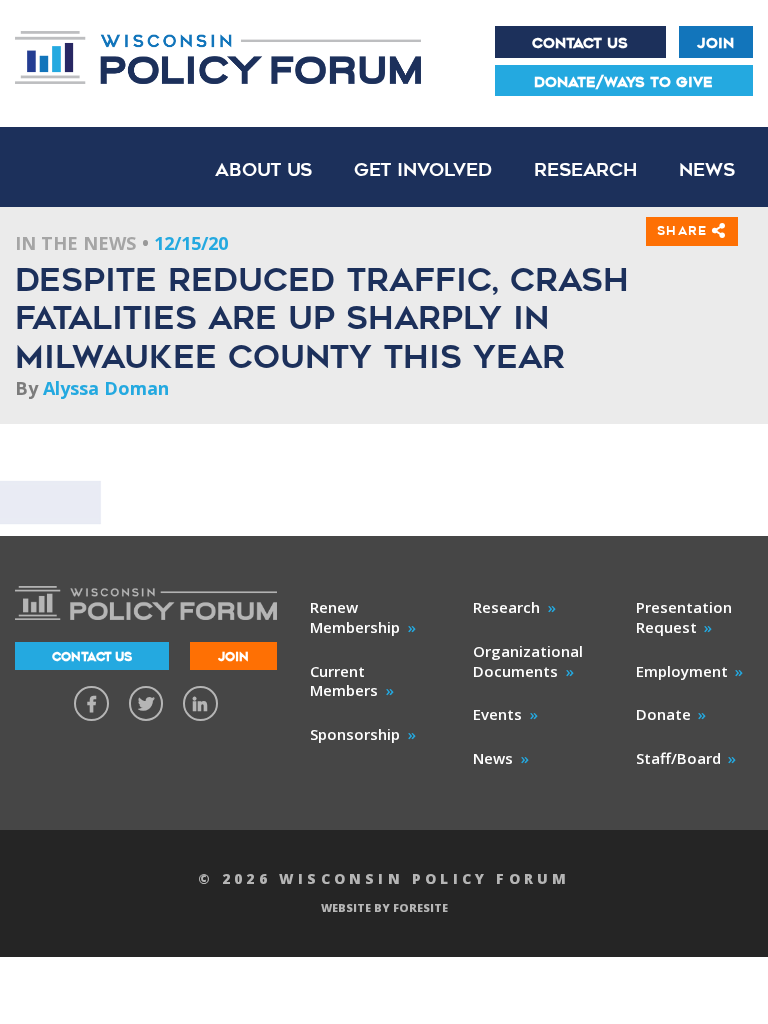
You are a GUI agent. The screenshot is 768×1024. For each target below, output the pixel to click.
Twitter (146, 703)
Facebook (91, 703)
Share (684, 230)
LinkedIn (200, 703)
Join (715, 43)
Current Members (344, 681)
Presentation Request (684, 617)
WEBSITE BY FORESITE (384, 907)
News (707, 169)
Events (497, 714)
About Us (263, 169)
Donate (663, 714)
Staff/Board (678, 758)
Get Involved (423, 169)
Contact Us (580, 43)
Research (585, 169)
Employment (682, 671)
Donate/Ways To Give (623, 82)
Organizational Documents (528, 661)
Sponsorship (355, 734)
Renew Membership (355, 617)
